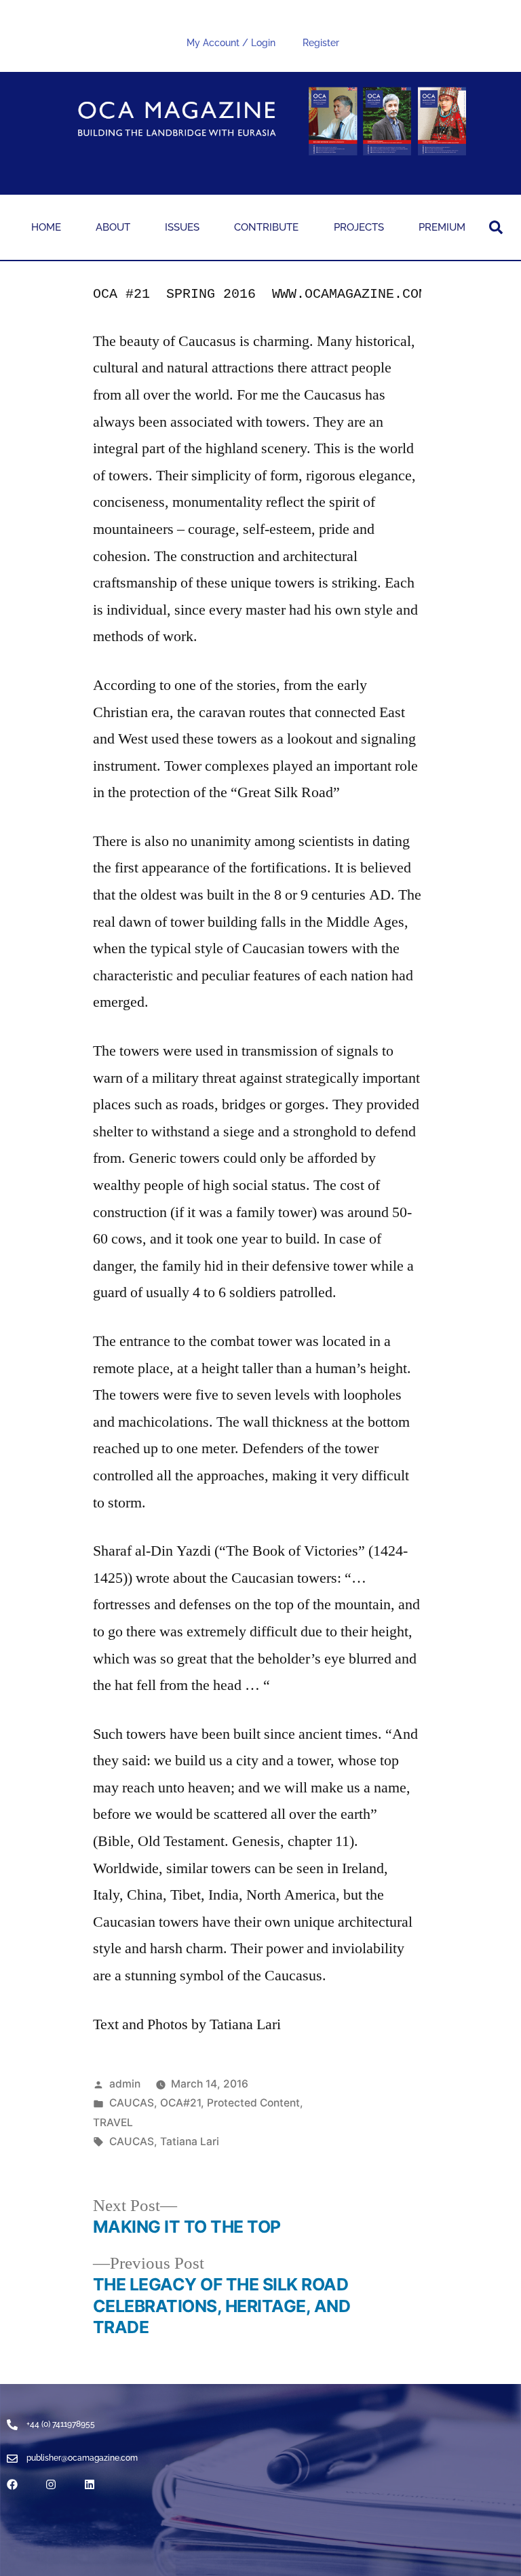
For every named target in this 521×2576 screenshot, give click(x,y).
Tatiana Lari (190, 2141)
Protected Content (253, 2103)
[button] (496, 227)
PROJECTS (359, 227)
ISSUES (182, 227)
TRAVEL (113, 2122)
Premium (442, 227)
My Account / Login (231, 43)
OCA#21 (180, 2103)
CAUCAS (132, 2103)
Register (321, 43)
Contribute (266, 227)
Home (46, 227)
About (113, 227)
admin (125, 2084)
